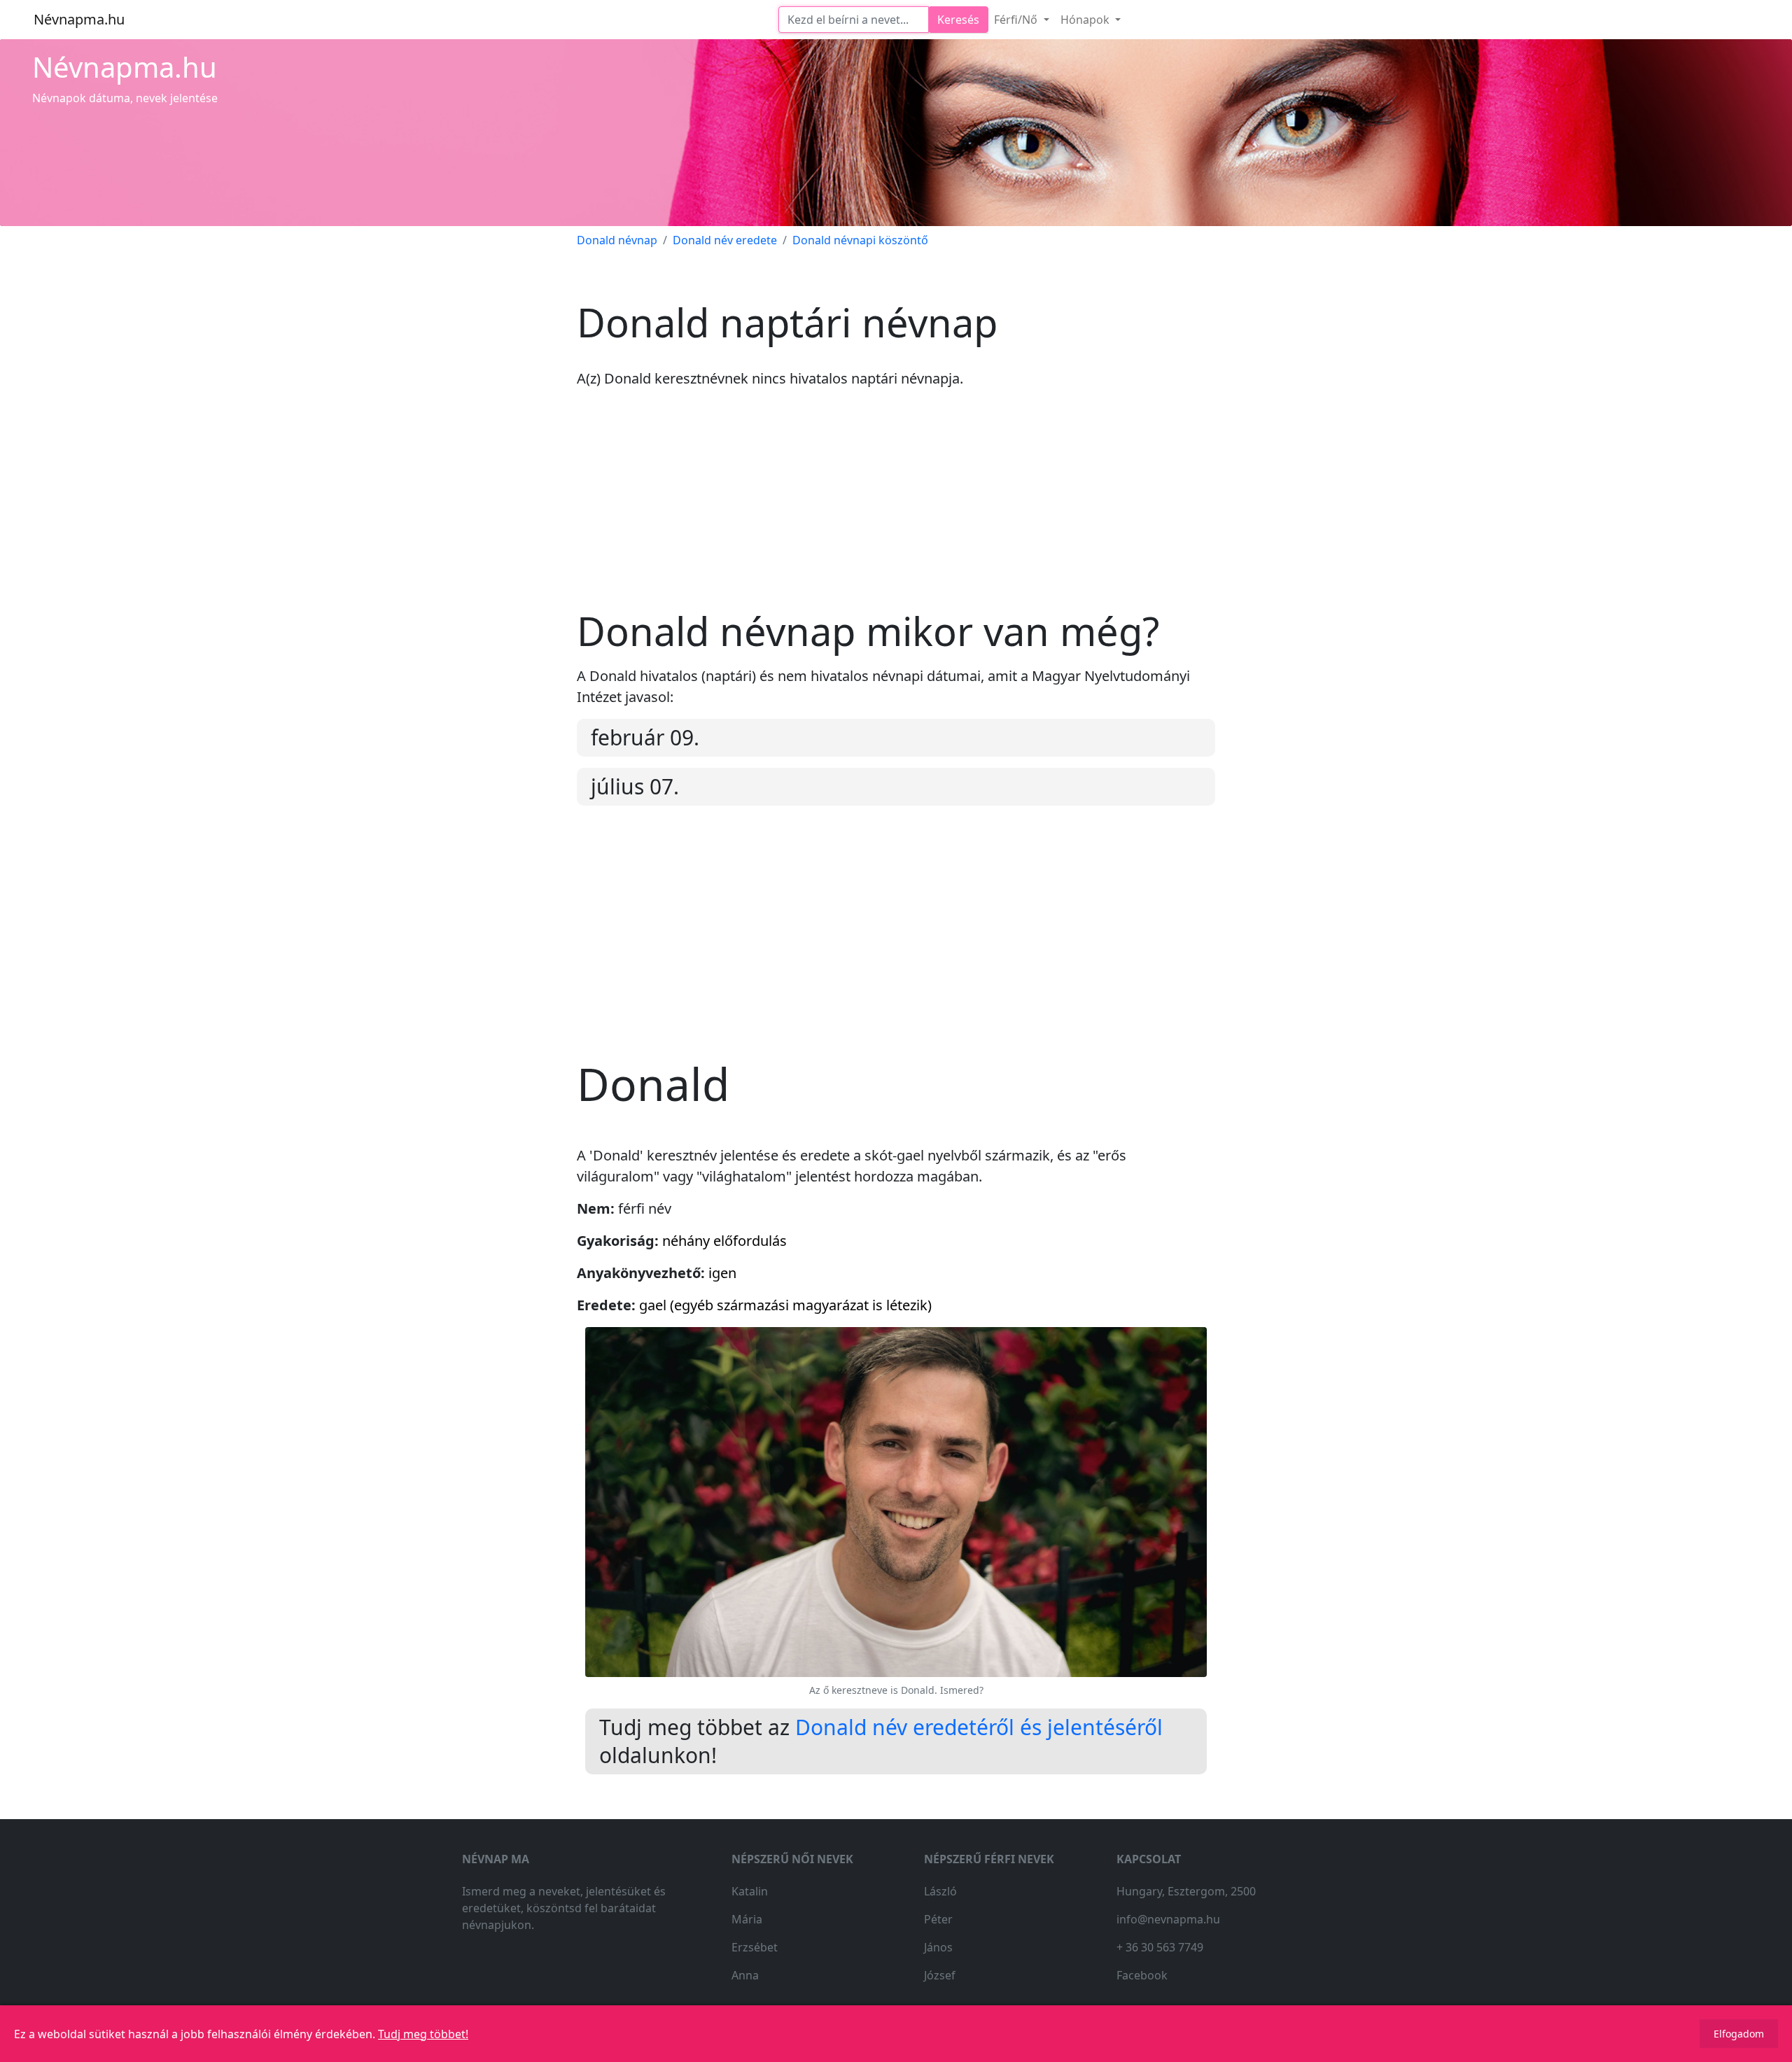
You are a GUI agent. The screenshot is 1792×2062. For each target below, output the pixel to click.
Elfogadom (1739, 2034)
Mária (747, 1919)
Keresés (958, 20)
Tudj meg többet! (423, 2034)
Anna (745, 1975)
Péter (938, 1919)
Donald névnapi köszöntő (860, 240)
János (938, 1947)
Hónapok (1086, 20)
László (940, 1891)
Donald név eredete (725, 240)
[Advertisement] (896, 510)
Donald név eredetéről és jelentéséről (979, 1727)
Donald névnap (617, 240)
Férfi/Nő (1017, 20)
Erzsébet (755, 1947)
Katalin (750, 1891)
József (940, 1975)
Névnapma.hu (79, 19)
